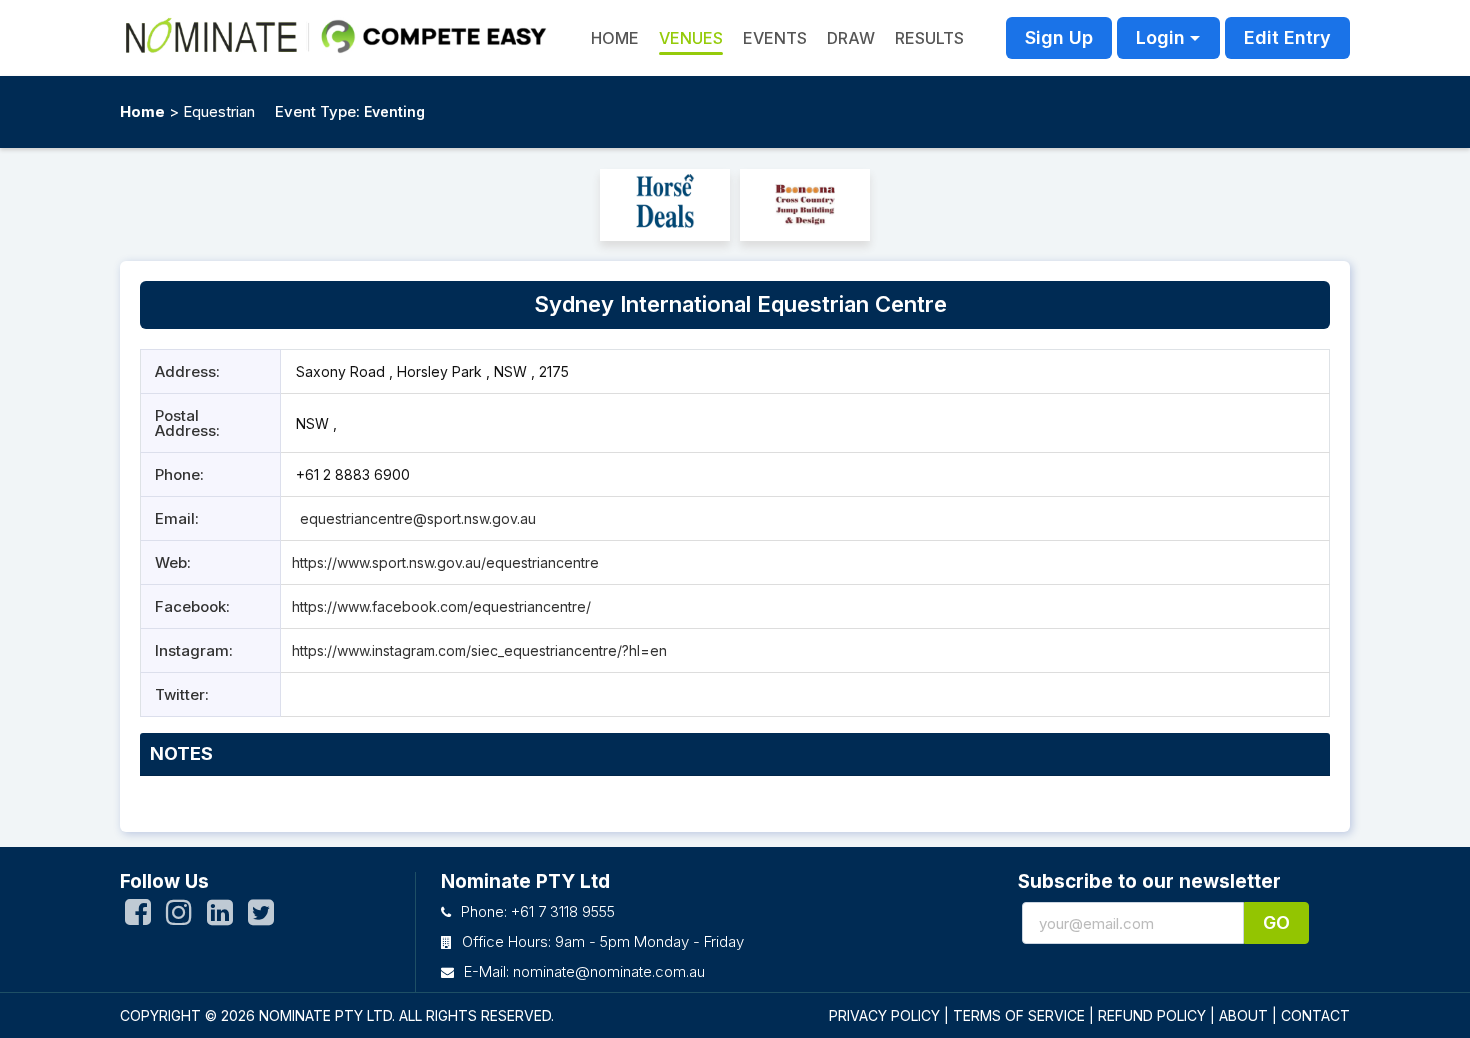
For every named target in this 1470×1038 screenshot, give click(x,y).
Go (1276, 922)
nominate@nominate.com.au (609, 971)
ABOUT (1243, 1015)
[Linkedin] (220, 917)
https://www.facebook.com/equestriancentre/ (441, 606)
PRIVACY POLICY (884, 1015)
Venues (691, 38)
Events (775, 38)
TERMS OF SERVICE (1019, 1015)
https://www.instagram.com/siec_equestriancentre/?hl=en (479, 650)
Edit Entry (1287, 37)
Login (1160, 37)
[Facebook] (138, 917)
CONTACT (1315, 1015)
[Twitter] (261, 917)
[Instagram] (179, 917)
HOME (615, 38)
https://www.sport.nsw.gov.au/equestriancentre (445, 562)
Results (929, 38)
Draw (851, 38)
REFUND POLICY (1152, 1015)
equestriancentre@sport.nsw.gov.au (418, 518)
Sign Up (1059, 37)
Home (142, 111)
